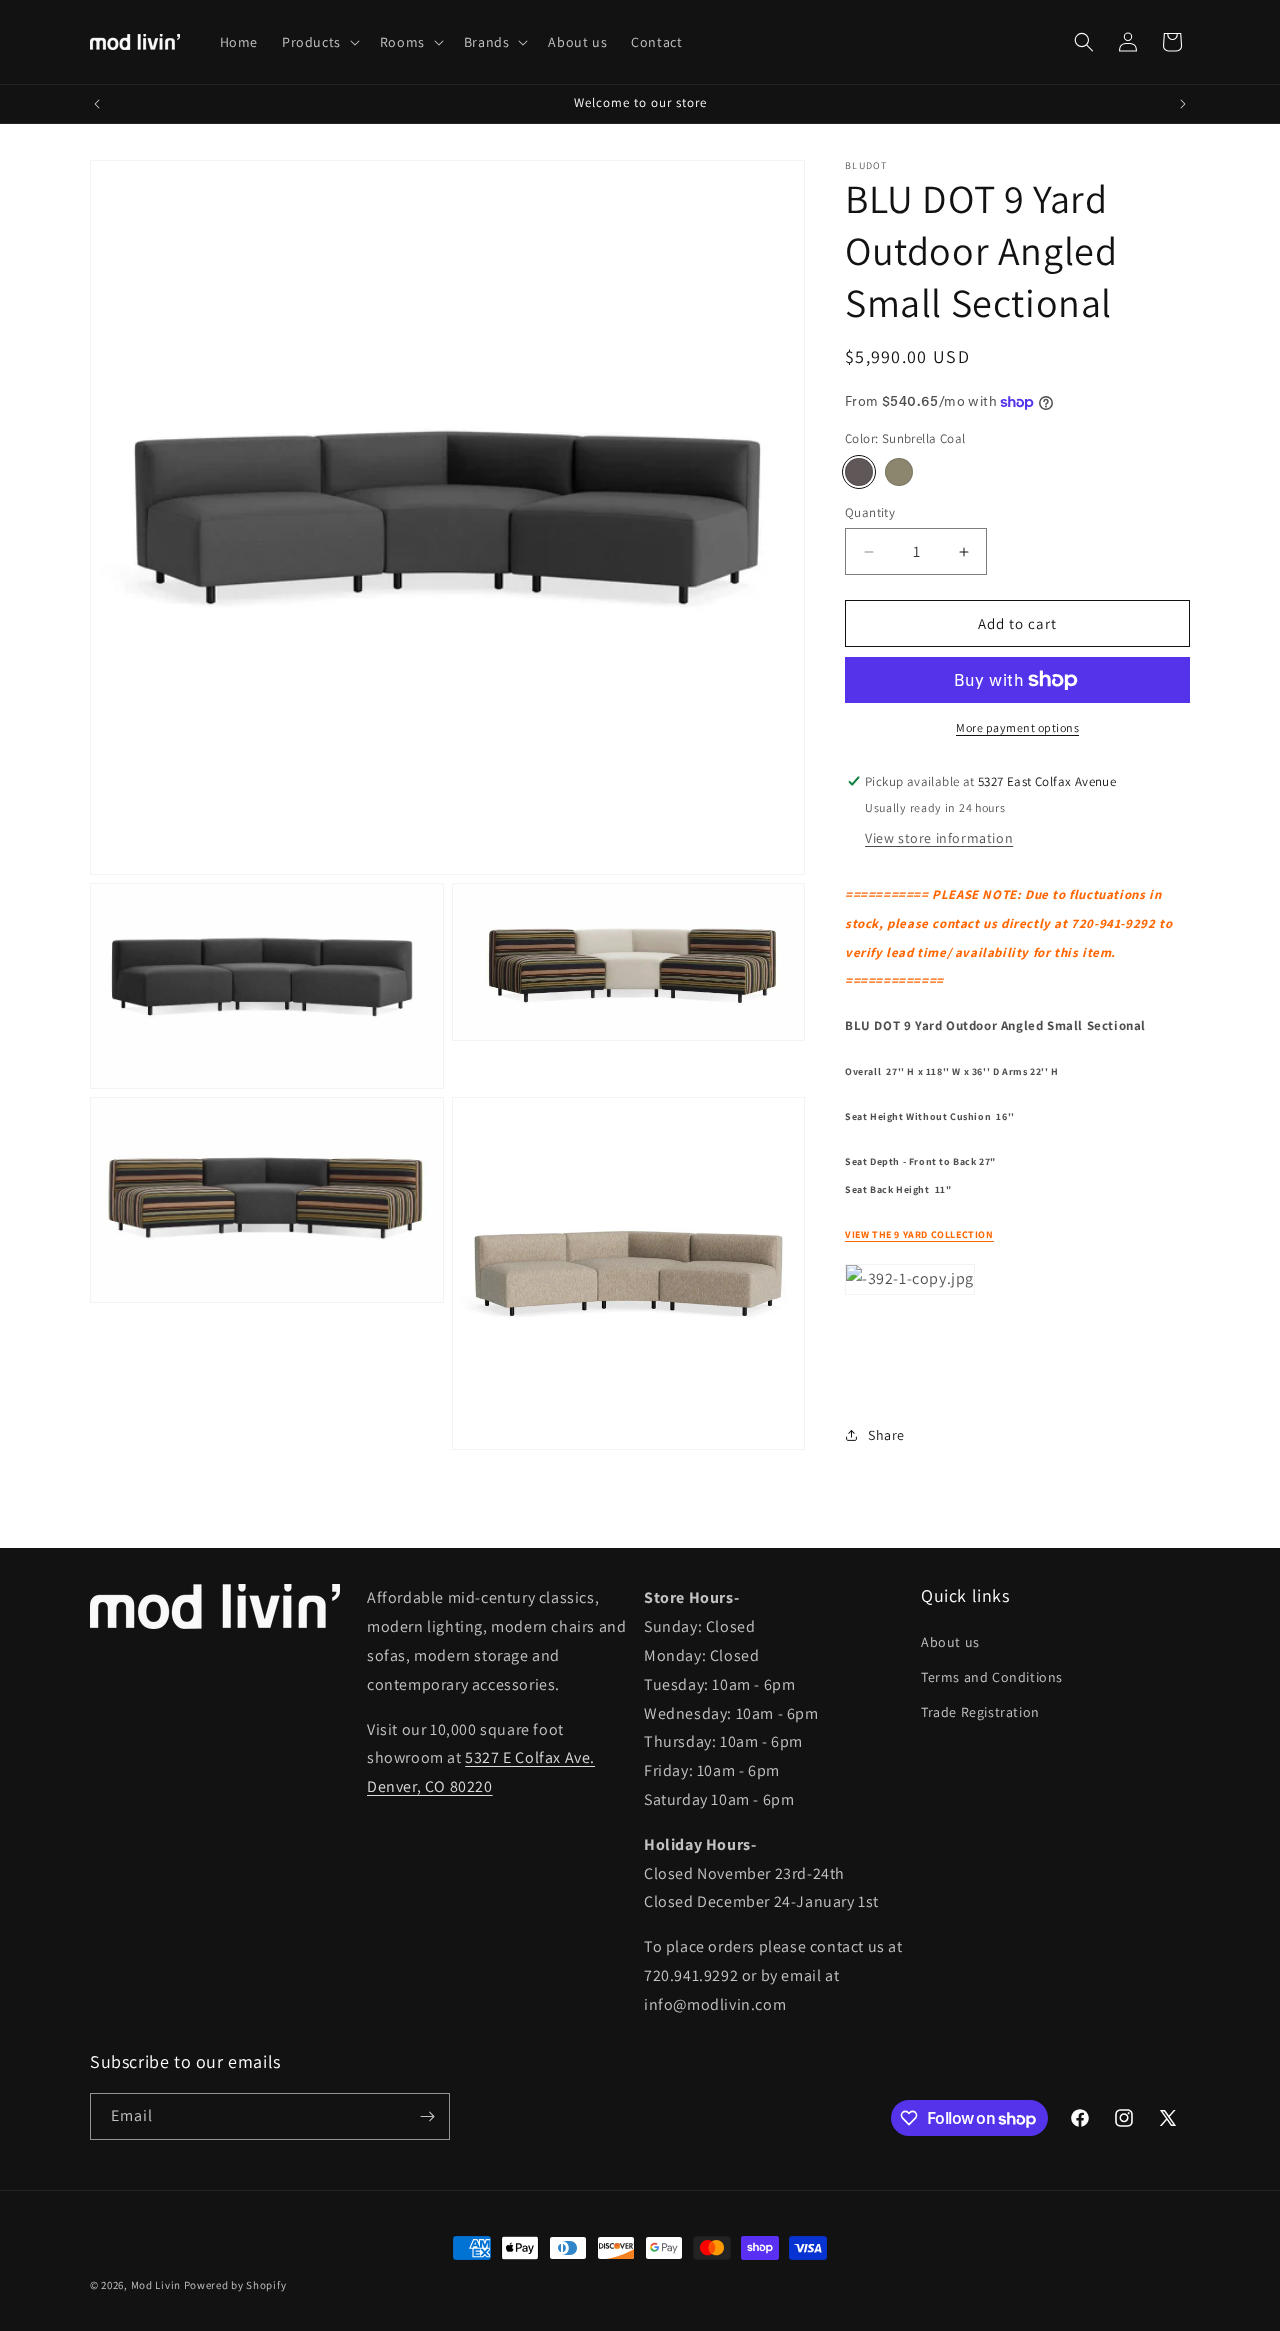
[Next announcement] (1183, 104)
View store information (939, 838)
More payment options (1017, 727)
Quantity (870, 512)
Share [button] (886, 1435)
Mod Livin (156, 2285)
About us (950, 1642)
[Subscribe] (427, 2116)
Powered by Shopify (235, 2285)
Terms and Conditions (992, 1677)
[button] (319, 42)
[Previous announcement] (97, 104)
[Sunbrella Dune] (899, 472)
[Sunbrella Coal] (859, 472)
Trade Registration (980, 1712)
